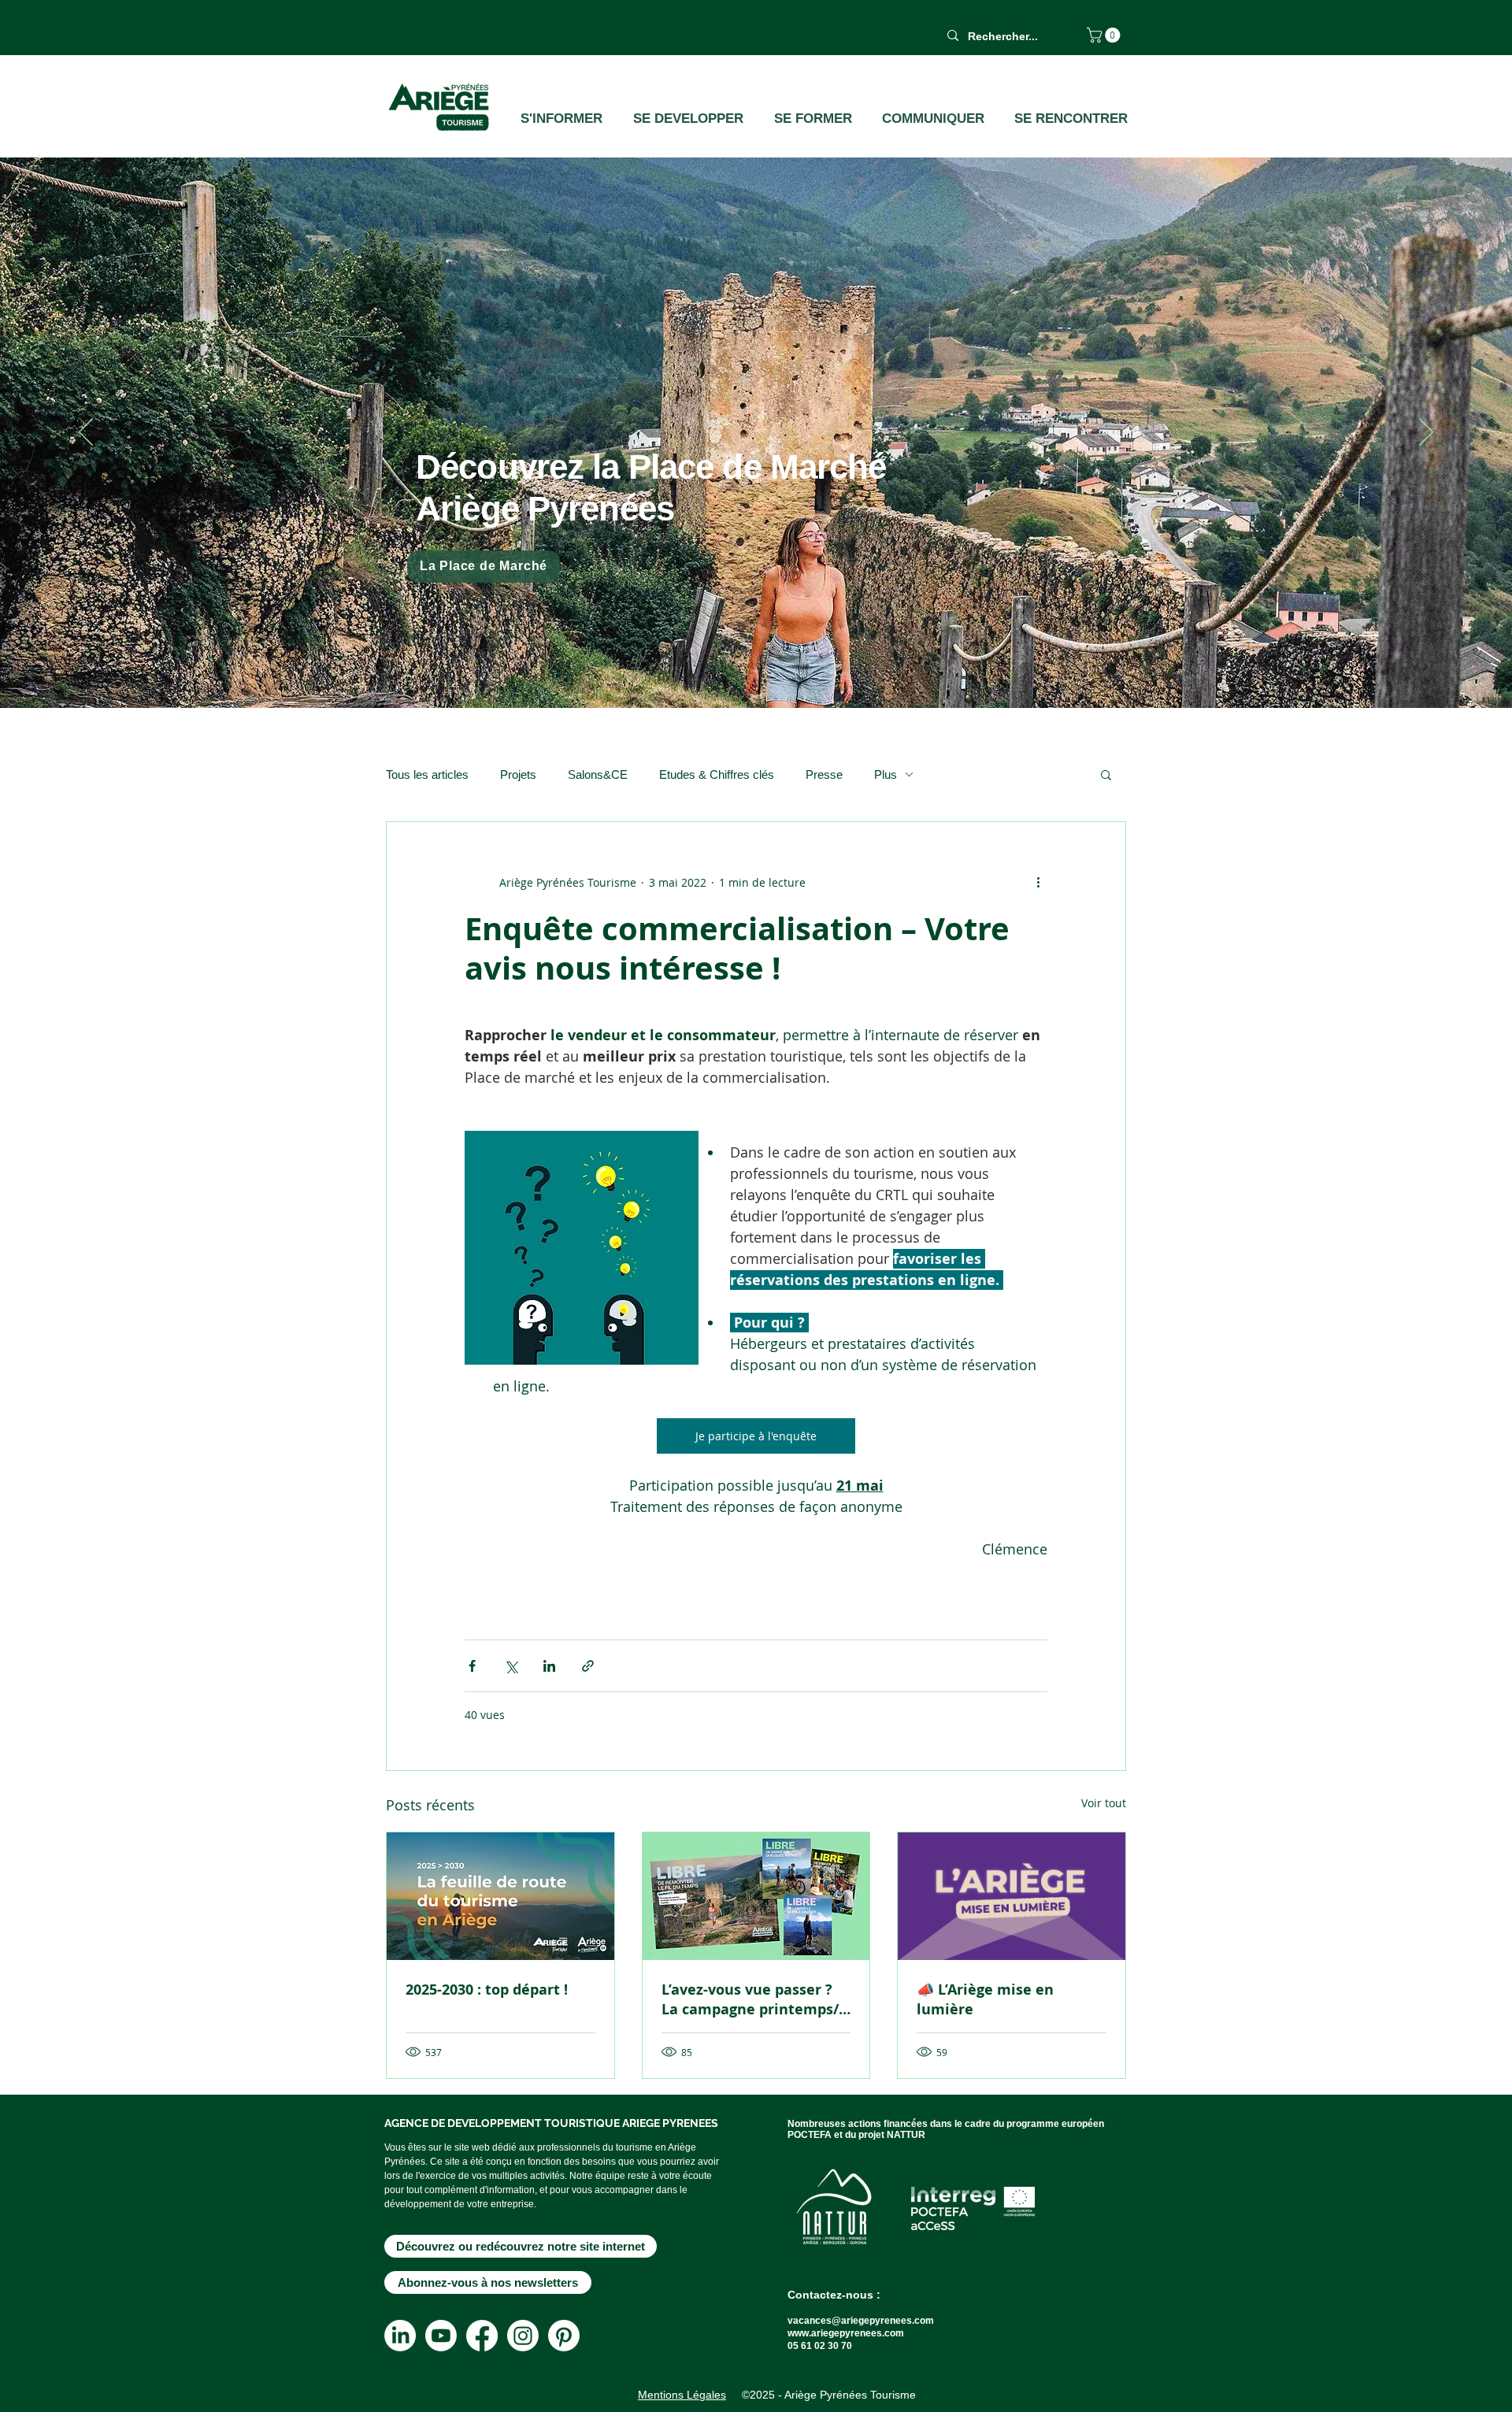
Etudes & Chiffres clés (717, 774)
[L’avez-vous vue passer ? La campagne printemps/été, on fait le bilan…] (756, 1896)
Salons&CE (598, 774)
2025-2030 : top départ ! (487, 1990)
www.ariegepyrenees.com (846, 2333)
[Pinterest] (564, 2336)
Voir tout (1104, 1803)
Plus (886, 774)
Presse (824, 774)
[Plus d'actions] (1038, 882)
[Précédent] (86, 433)
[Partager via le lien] (588, 1666)
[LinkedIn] (400, 2336)
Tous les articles (427, 774)
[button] (1105, 35)
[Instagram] (523, 2336)
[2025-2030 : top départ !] (500, 1896)
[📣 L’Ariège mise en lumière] (1012, 1896)
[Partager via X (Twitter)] (511, 1666)
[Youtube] (441, 2336)
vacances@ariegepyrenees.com (861, 2321)
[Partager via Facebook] (472, 1666)
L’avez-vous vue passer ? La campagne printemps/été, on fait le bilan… (750, 1999)
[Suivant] (1426, 433)
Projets (518, 774)
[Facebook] (482, 2336)
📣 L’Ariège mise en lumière (985, 1999)
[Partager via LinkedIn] (549, 1666)
